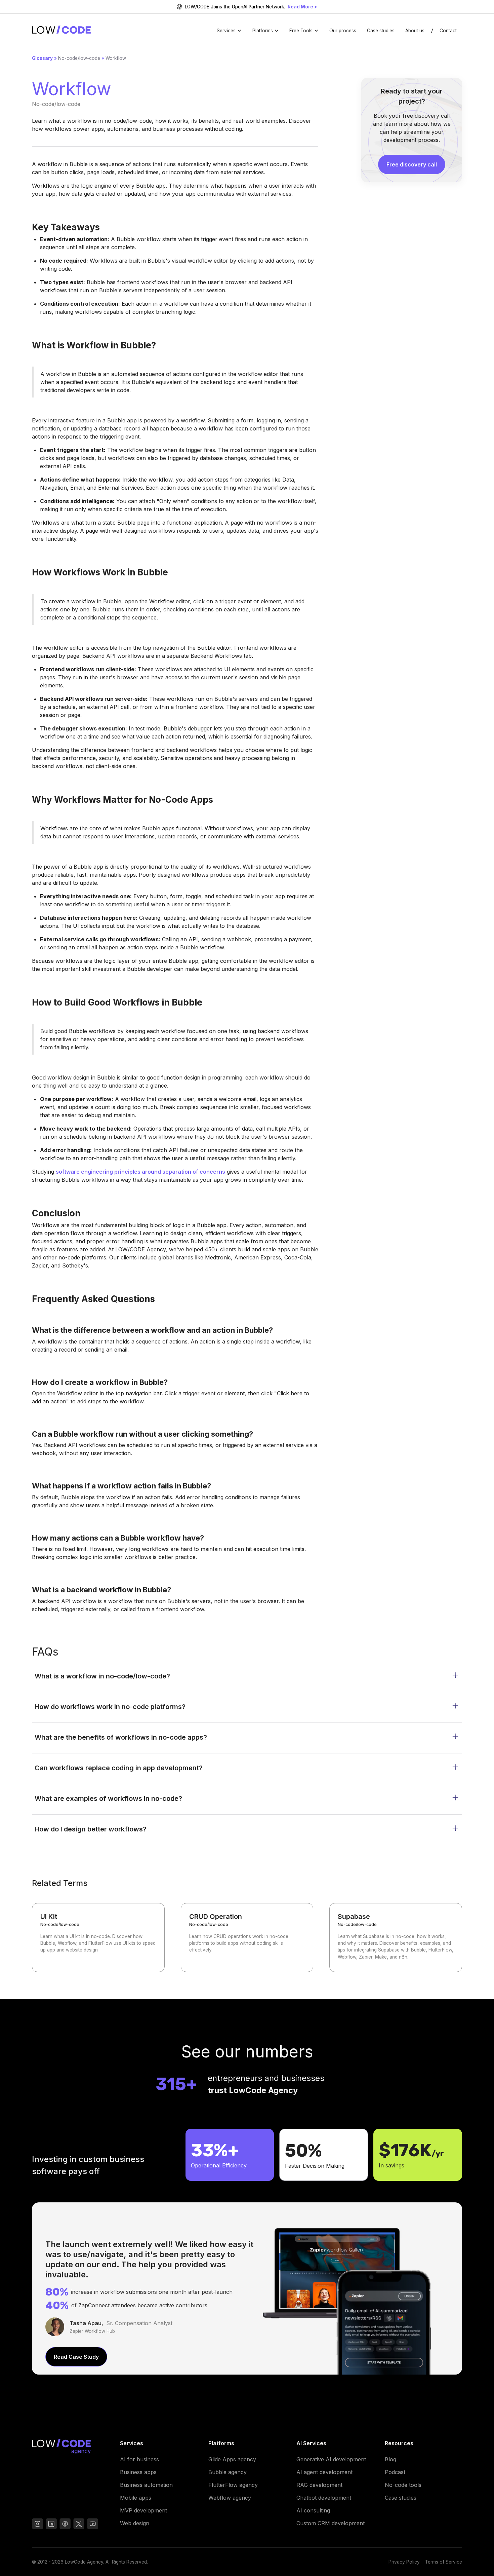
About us (415, 31)
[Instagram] (37, 2525)
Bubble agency (228, 2472)
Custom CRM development (331, 2523)
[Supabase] (396, 1938)
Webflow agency (230, 2498)
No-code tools (403, 2485)
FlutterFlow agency (233, 2485)
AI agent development (324, 2472)
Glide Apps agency (232, 2459)
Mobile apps (136, 2498)
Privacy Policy (404, 2562)
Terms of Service (444, 2562)
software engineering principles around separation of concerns (140, 1172)
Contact (448, 31)
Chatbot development (324, 2498)
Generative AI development (331, 2459)
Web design (135, 2523)
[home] (61, 31)
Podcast (395, 2472)
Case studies (381, 31)
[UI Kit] (98, 1938)
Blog (390, 2459)
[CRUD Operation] (247, 1938)
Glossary (42, 58)
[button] (229, 31)
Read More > (302, 7)
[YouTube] (65, 2525)
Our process (343, 31)
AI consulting (313, 2510)
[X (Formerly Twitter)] (79, 2525)
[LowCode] (71, 2448)
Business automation (146, 2485)
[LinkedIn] (51, 2525)
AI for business (139, 2459)
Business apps (138, 2472)
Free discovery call (412, 164)
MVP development (143, 2510)
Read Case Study (76, 2357)
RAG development (319, 2485)
